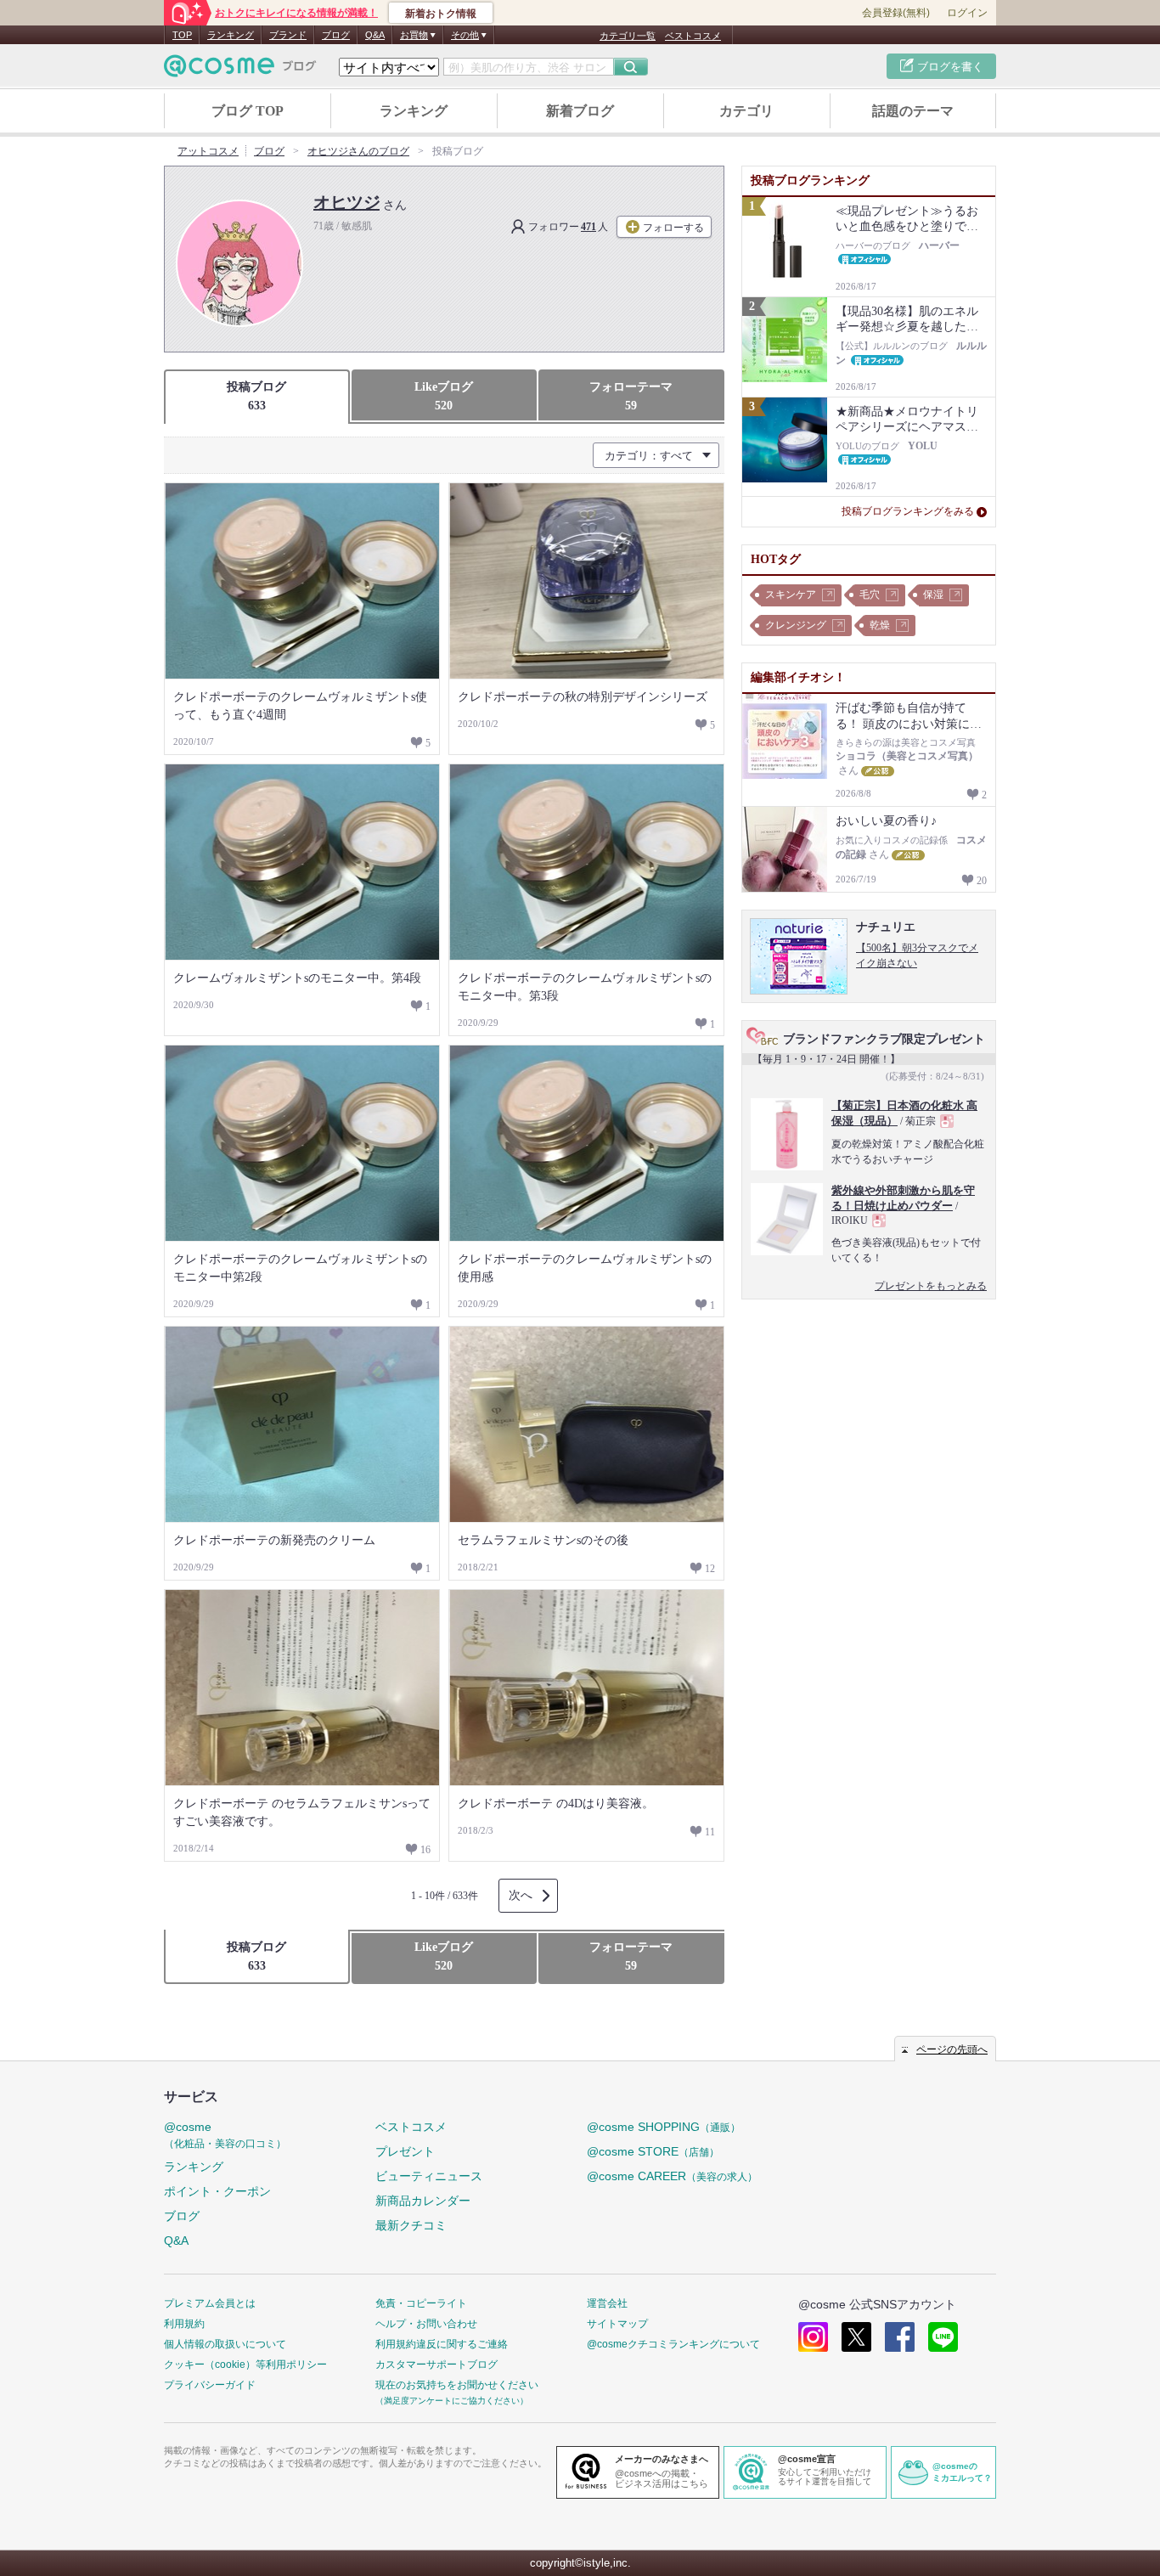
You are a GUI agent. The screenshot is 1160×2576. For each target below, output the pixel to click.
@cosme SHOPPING (664, 2127)
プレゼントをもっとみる (931, 1286)
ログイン (967, 13)
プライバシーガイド (210, 2385)
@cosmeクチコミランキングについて (673, 2344)
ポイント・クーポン (217, 2191)
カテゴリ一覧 (628, 36)
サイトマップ (617, 2324)
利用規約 (184, 2324)
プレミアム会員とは (210, 2303)
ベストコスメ (693, 36)
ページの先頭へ (952, 2049)
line (943, 2337)
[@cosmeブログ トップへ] (240, 66)
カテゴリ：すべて (649, 456)
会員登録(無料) (896, 13)
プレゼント (405, 2151)
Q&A (375, 35)
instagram (813, 2337)
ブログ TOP (248, 111)
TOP (182, 35)
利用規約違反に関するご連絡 (442, 2344)
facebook (900, 2337)
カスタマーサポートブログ (436, 2365)
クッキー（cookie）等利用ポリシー (245, 2365)
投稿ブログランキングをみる (908, 511)
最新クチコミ (411, 2225)
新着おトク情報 (441, 14)
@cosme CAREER (672, 2176)
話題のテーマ (913, 111)
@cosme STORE (653, 2151)
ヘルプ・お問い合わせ (426, 2324)
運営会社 (607, 2303)
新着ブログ (580, 111)
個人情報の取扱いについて (225, 2344)
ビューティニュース (429, 2176)
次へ (521, 1895)
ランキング (231, 35)
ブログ (336, 35)
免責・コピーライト (421, 2303)
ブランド (288, 35)
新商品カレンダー (423, 2201)
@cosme (225, 2135)
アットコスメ (208, 151)
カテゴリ (746, 111)
